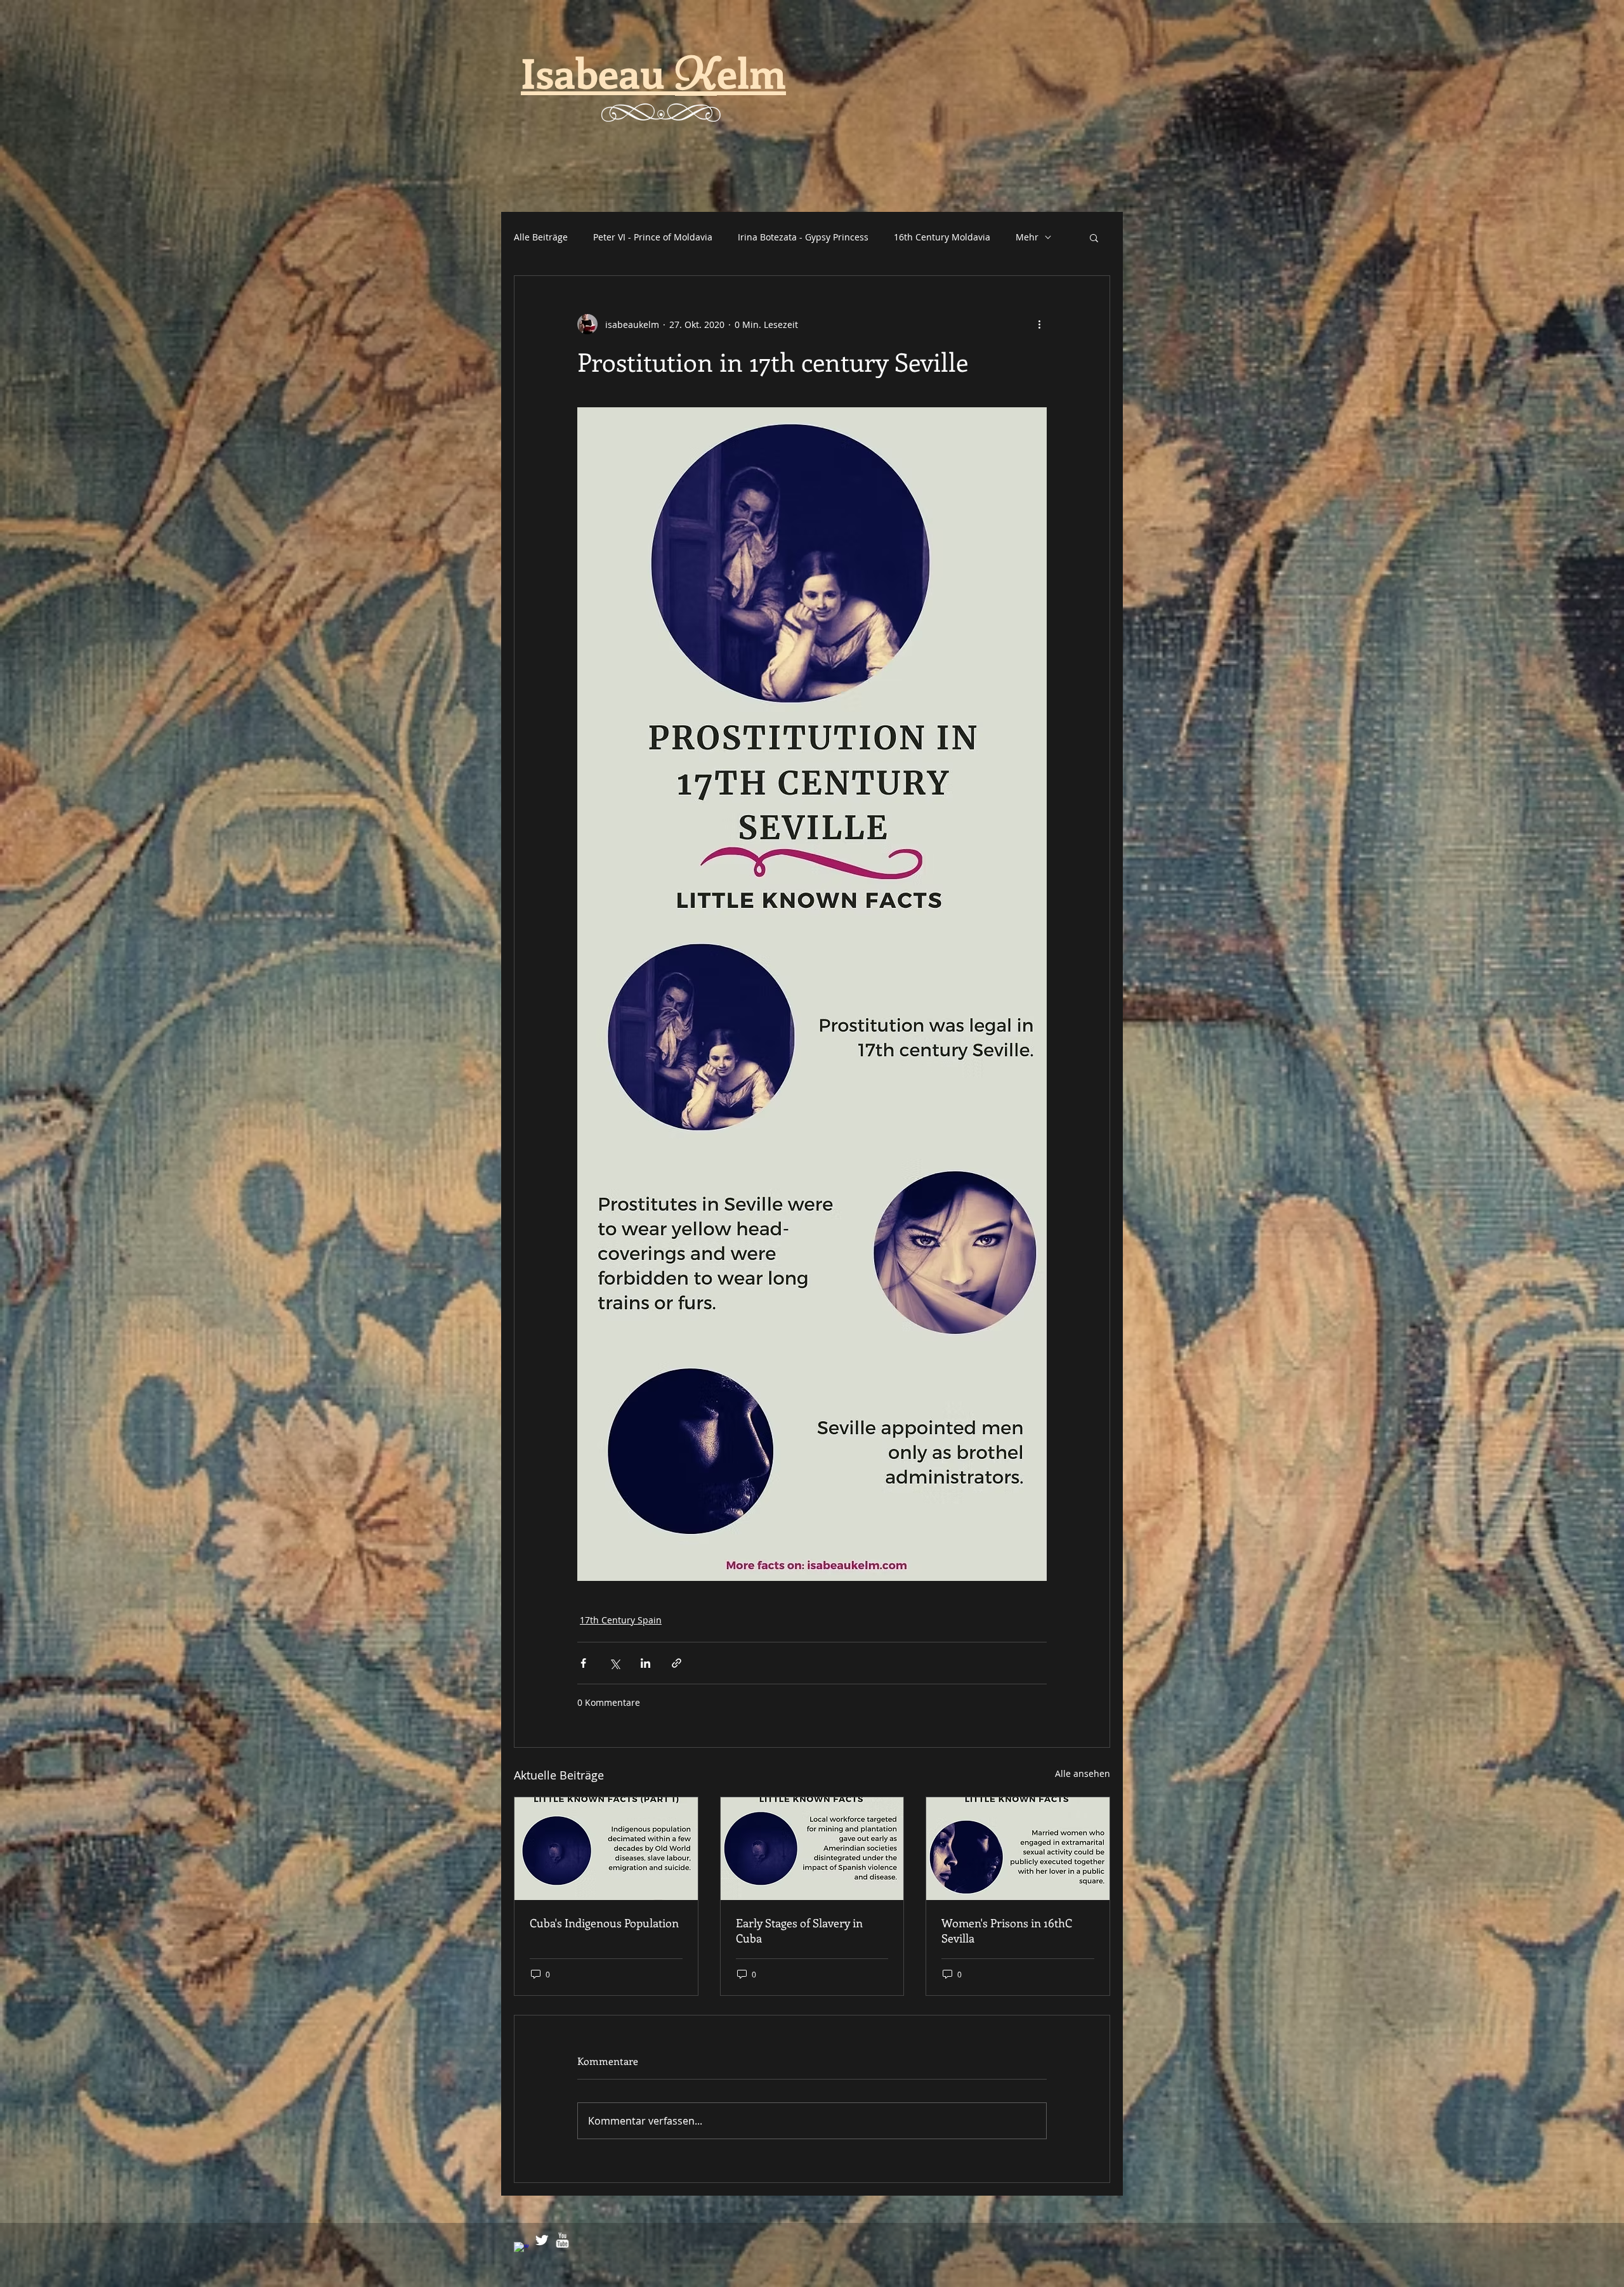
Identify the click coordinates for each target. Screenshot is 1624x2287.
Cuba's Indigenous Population (604, 1923)
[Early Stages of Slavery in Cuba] (812, 1849)
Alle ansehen (1083, 1773)
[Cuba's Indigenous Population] (606, 1849)
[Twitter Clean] (542, 2240)
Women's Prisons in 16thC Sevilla (1007, 1930)
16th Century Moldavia (942, 237)
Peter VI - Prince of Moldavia (653, 237)
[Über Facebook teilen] (583, 1663)
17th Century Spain (621, 1620)
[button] (1094, 237)
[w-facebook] (521, 2250)
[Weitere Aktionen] (1039, 324)
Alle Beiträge (541, 237)
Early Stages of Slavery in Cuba (799, 1930)
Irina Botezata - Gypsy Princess (803, 237)
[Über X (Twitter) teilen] (614, 1663)
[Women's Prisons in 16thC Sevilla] (1018, 1849)
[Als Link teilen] (677, 1663)
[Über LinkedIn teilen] (645, 1663)
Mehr (1027, 237)
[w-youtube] (562, 2240)
